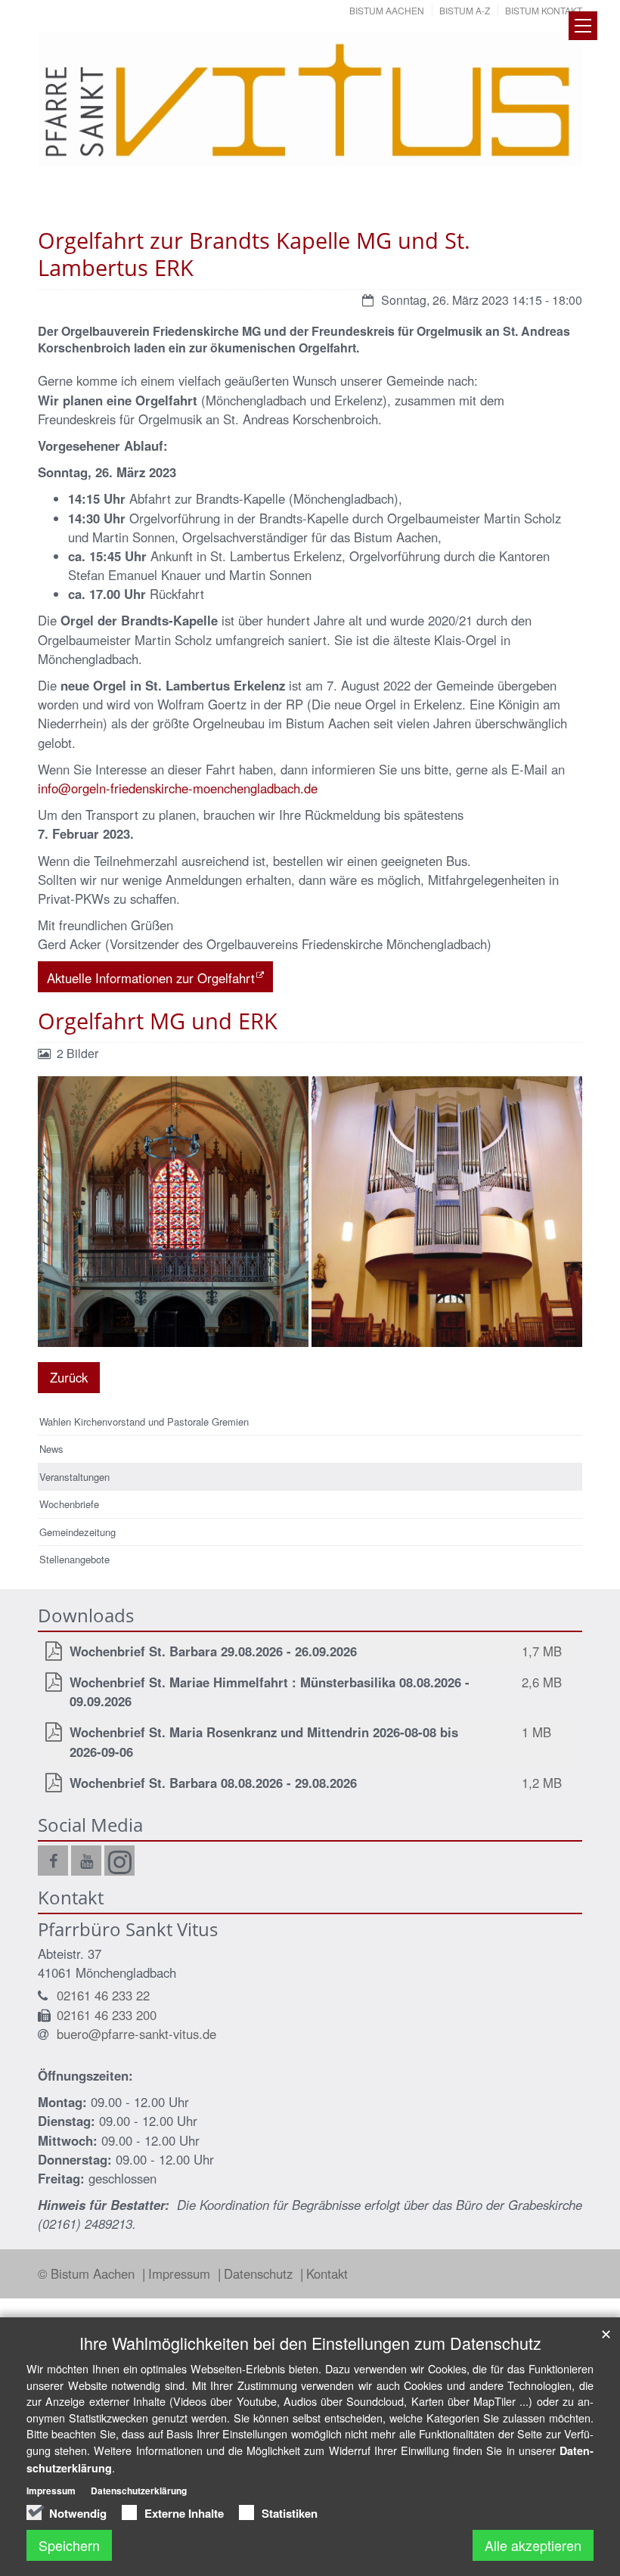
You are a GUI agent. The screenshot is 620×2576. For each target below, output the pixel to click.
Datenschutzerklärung (139, 2491)
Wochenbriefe (69, 1504)
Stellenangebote (74, 1559)
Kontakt (327, 2273)
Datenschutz (260, 2273)
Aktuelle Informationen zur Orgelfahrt (151, 978)
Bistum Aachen (387, 10)
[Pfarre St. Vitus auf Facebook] (53, 1861)
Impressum (181, 2273)
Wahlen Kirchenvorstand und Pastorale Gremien (144, 1421)
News (51, 1449)
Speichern (69, 2545)
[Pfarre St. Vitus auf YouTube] (86, 1861)
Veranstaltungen (74, 1477)
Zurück (69, 1377)
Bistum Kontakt (544, 10)
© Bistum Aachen (88, 2273)
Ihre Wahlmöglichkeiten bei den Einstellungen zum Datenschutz (310, 2343)
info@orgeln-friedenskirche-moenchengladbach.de (178, 788)
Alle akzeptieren (533, 2545)
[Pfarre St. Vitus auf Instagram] (119, 1861)
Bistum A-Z (465, 10)
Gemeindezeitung (77, 1532)
